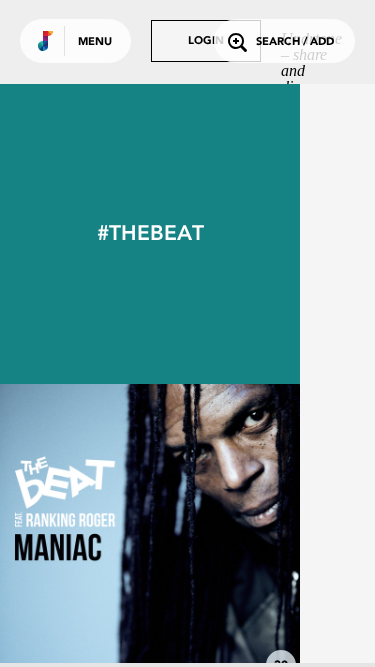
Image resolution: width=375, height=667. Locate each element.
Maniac (150, 629)
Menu (95, 42)
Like (87, 534)
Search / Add (295, 42)
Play (150, 534)
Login (206, 41)
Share (212, 534)
